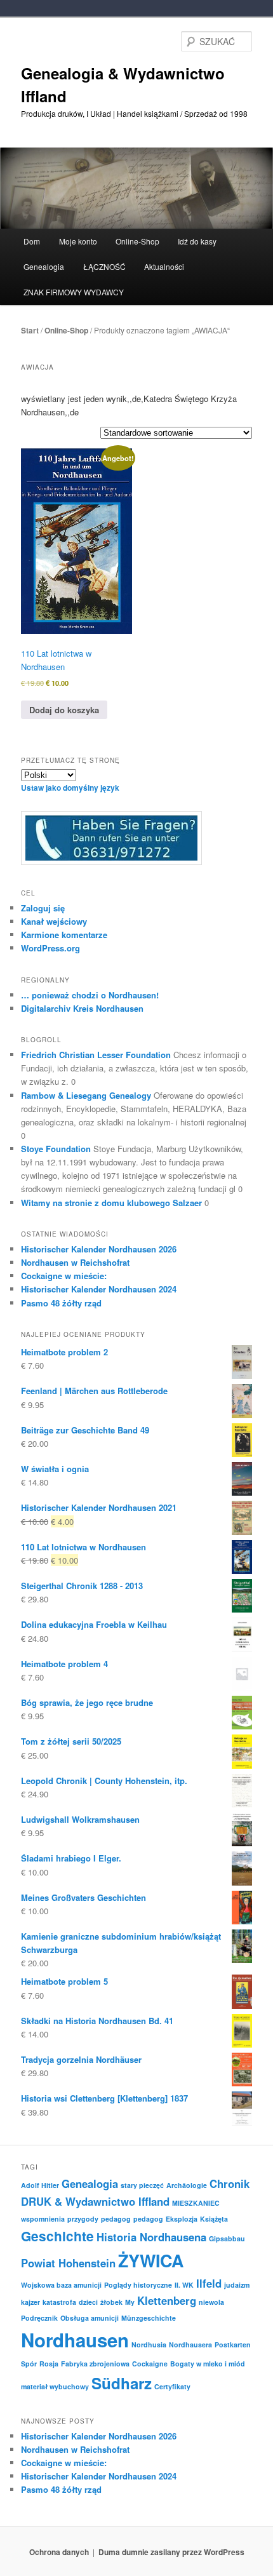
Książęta (214, 2219)
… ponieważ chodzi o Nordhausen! (90, 995)
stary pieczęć (142, 2185)
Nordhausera (190, 2345)
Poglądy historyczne (138, 2285)
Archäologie (187, 2185)
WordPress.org (50, 948)
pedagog (116, 2219)
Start (30, 330)
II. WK (184, 2285)
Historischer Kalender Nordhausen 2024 (99, 1289)
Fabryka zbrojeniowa (95, 2364)
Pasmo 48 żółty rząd (61, 1303)
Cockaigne (150, 2364)
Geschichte (57, 2236)
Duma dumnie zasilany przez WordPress (171, 2552)
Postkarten (233, 2345)
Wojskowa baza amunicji (61, 2285)
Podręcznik (39, 2318)
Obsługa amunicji (90, 2318)
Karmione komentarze (64, 935)
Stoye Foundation (56, 1149)
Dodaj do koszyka (64, 710)
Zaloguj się (43, 908)
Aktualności (164, 266)
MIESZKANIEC (196, 2203)
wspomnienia (43, 2219)
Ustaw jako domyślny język (70, 788)
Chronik (230, 2184)
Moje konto (78, 241)
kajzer (30, 2302)
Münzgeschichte (149, 2318)
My (130, 2302)
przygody (83, 2219)
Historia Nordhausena (151, 2237)
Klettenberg (167, 2300)
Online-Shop (66, 330)
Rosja (49, 2364)
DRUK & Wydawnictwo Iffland (95, 2201)
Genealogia (90, 2184)
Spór (29, 2364)
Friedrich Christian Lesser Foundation (96, 1055)
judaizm (237, 2285)
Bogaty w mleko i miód (208, 2364)
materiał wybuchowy (55, 2386)
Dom (32, 241)
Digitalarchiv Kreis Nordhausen (82, 1008)
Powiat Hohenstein (68, 2263)
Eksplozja (182, 2219)
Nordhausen (75, 2340)
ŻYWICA (151, 2260)
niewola (211, 2302)
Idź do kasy (197, 241)
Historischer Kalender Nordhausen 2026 (99, 1249)
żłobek (111, 2302)
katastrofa (59, 2302)
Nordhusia (149, 2345)
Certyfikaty (172, 2386)
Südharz (122, 2383)
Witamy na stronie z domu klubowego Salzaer (111, 1203)
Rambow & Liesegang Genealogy (86, 1095)
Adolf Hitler (40, 2185)
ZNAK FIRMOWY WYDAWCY (74, 292)
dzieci (88, 2302)
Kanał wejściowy (54, 921)
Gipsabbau (227, 2238)
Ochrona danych (59, 2552)
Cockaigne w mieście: (64, 1276)
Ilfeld (209, 2283)
